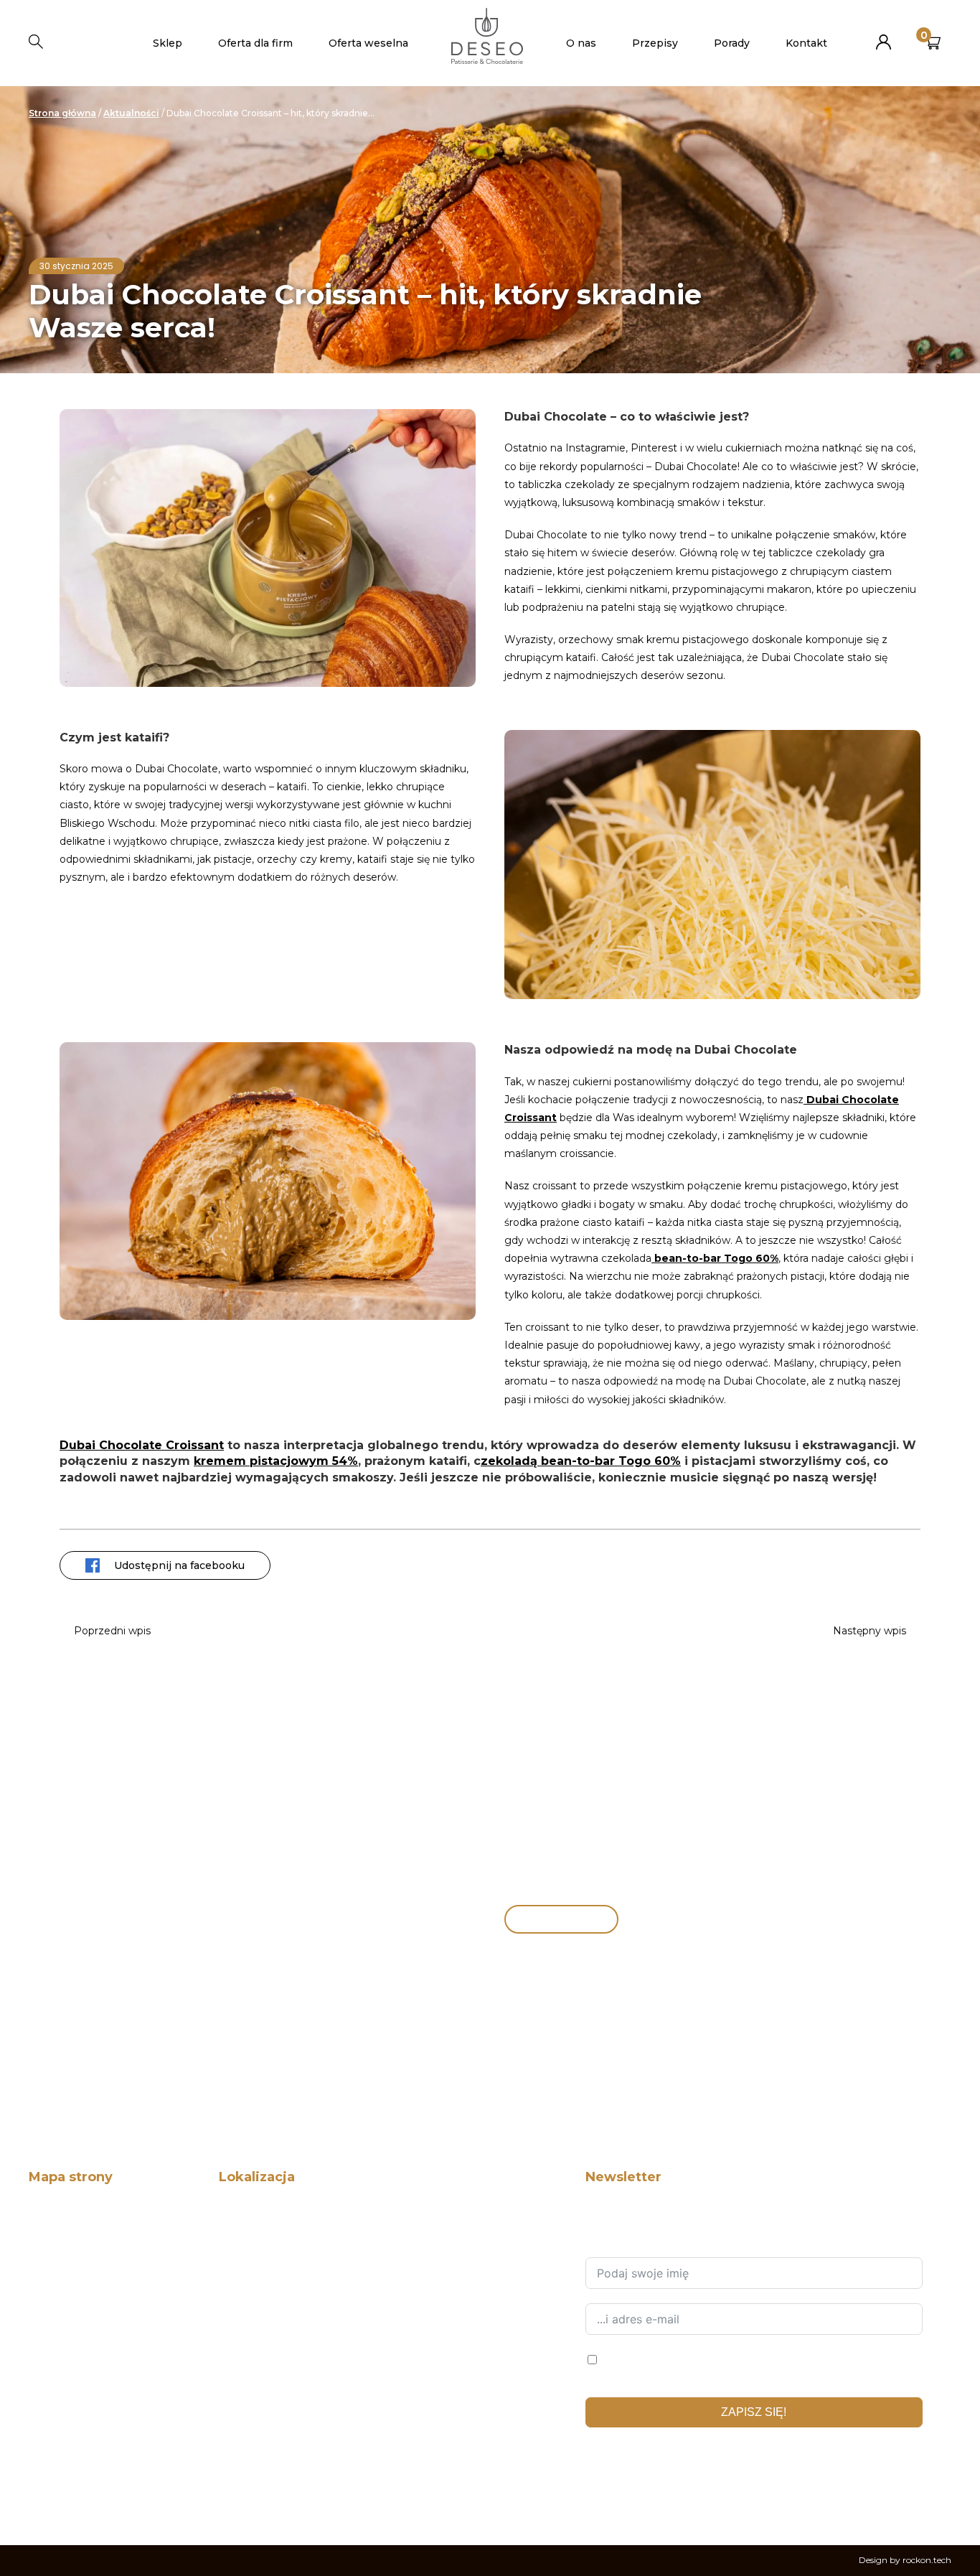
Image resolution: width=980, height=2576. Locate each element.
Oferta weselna (368, 43)
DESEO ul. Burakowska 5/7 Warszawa (300, 2261)
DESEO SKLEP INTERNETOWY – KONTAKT (312, 2214)
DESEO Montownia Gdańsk (278, 2403)
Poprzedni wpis (112, 1631)
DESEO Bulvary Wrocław (273, 2449)
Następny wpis (870, 1631)
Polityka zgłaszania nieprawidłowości (109, 2403)
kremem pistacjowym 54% (276, 1461)
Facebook (595, 2494)
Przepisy (655, 43)
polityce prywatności (630, 2456)
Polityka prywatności (74, 2497)
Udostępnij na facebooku (179, 1565)
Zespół (43, 2261)
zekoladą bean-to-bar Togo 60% (581, 1461)
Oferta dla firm (255, 43)
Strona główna (62, 113)
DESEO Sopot (248, 2426)
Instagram (630, 2494)
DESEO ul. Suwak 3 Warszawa (284, 2238)
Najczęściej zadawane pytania (93, 2426)
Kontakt (806, 43)
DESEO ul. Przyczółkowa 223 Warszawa (306, 2332)
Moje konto (884, 36)
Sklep (168, 43)
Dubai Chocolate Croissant (142, 1445)
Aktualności (131, 113)
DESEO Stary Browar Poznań (282, 2379)
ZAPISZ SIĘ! (754, 2412)
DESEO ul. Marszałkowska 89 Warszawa (305, 2355)
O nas (581, 43)
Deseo (43, 2214)
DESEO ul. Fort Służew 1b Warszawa (296, 2285)
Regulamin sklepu (68, 2473)
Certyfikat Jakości (67, 2355)
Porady (732, 43)
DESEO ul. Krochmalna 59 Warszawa (298, 2308)
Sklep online (545, 1919)
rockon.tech (927, 2560)
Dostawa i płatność (70, 2449)
